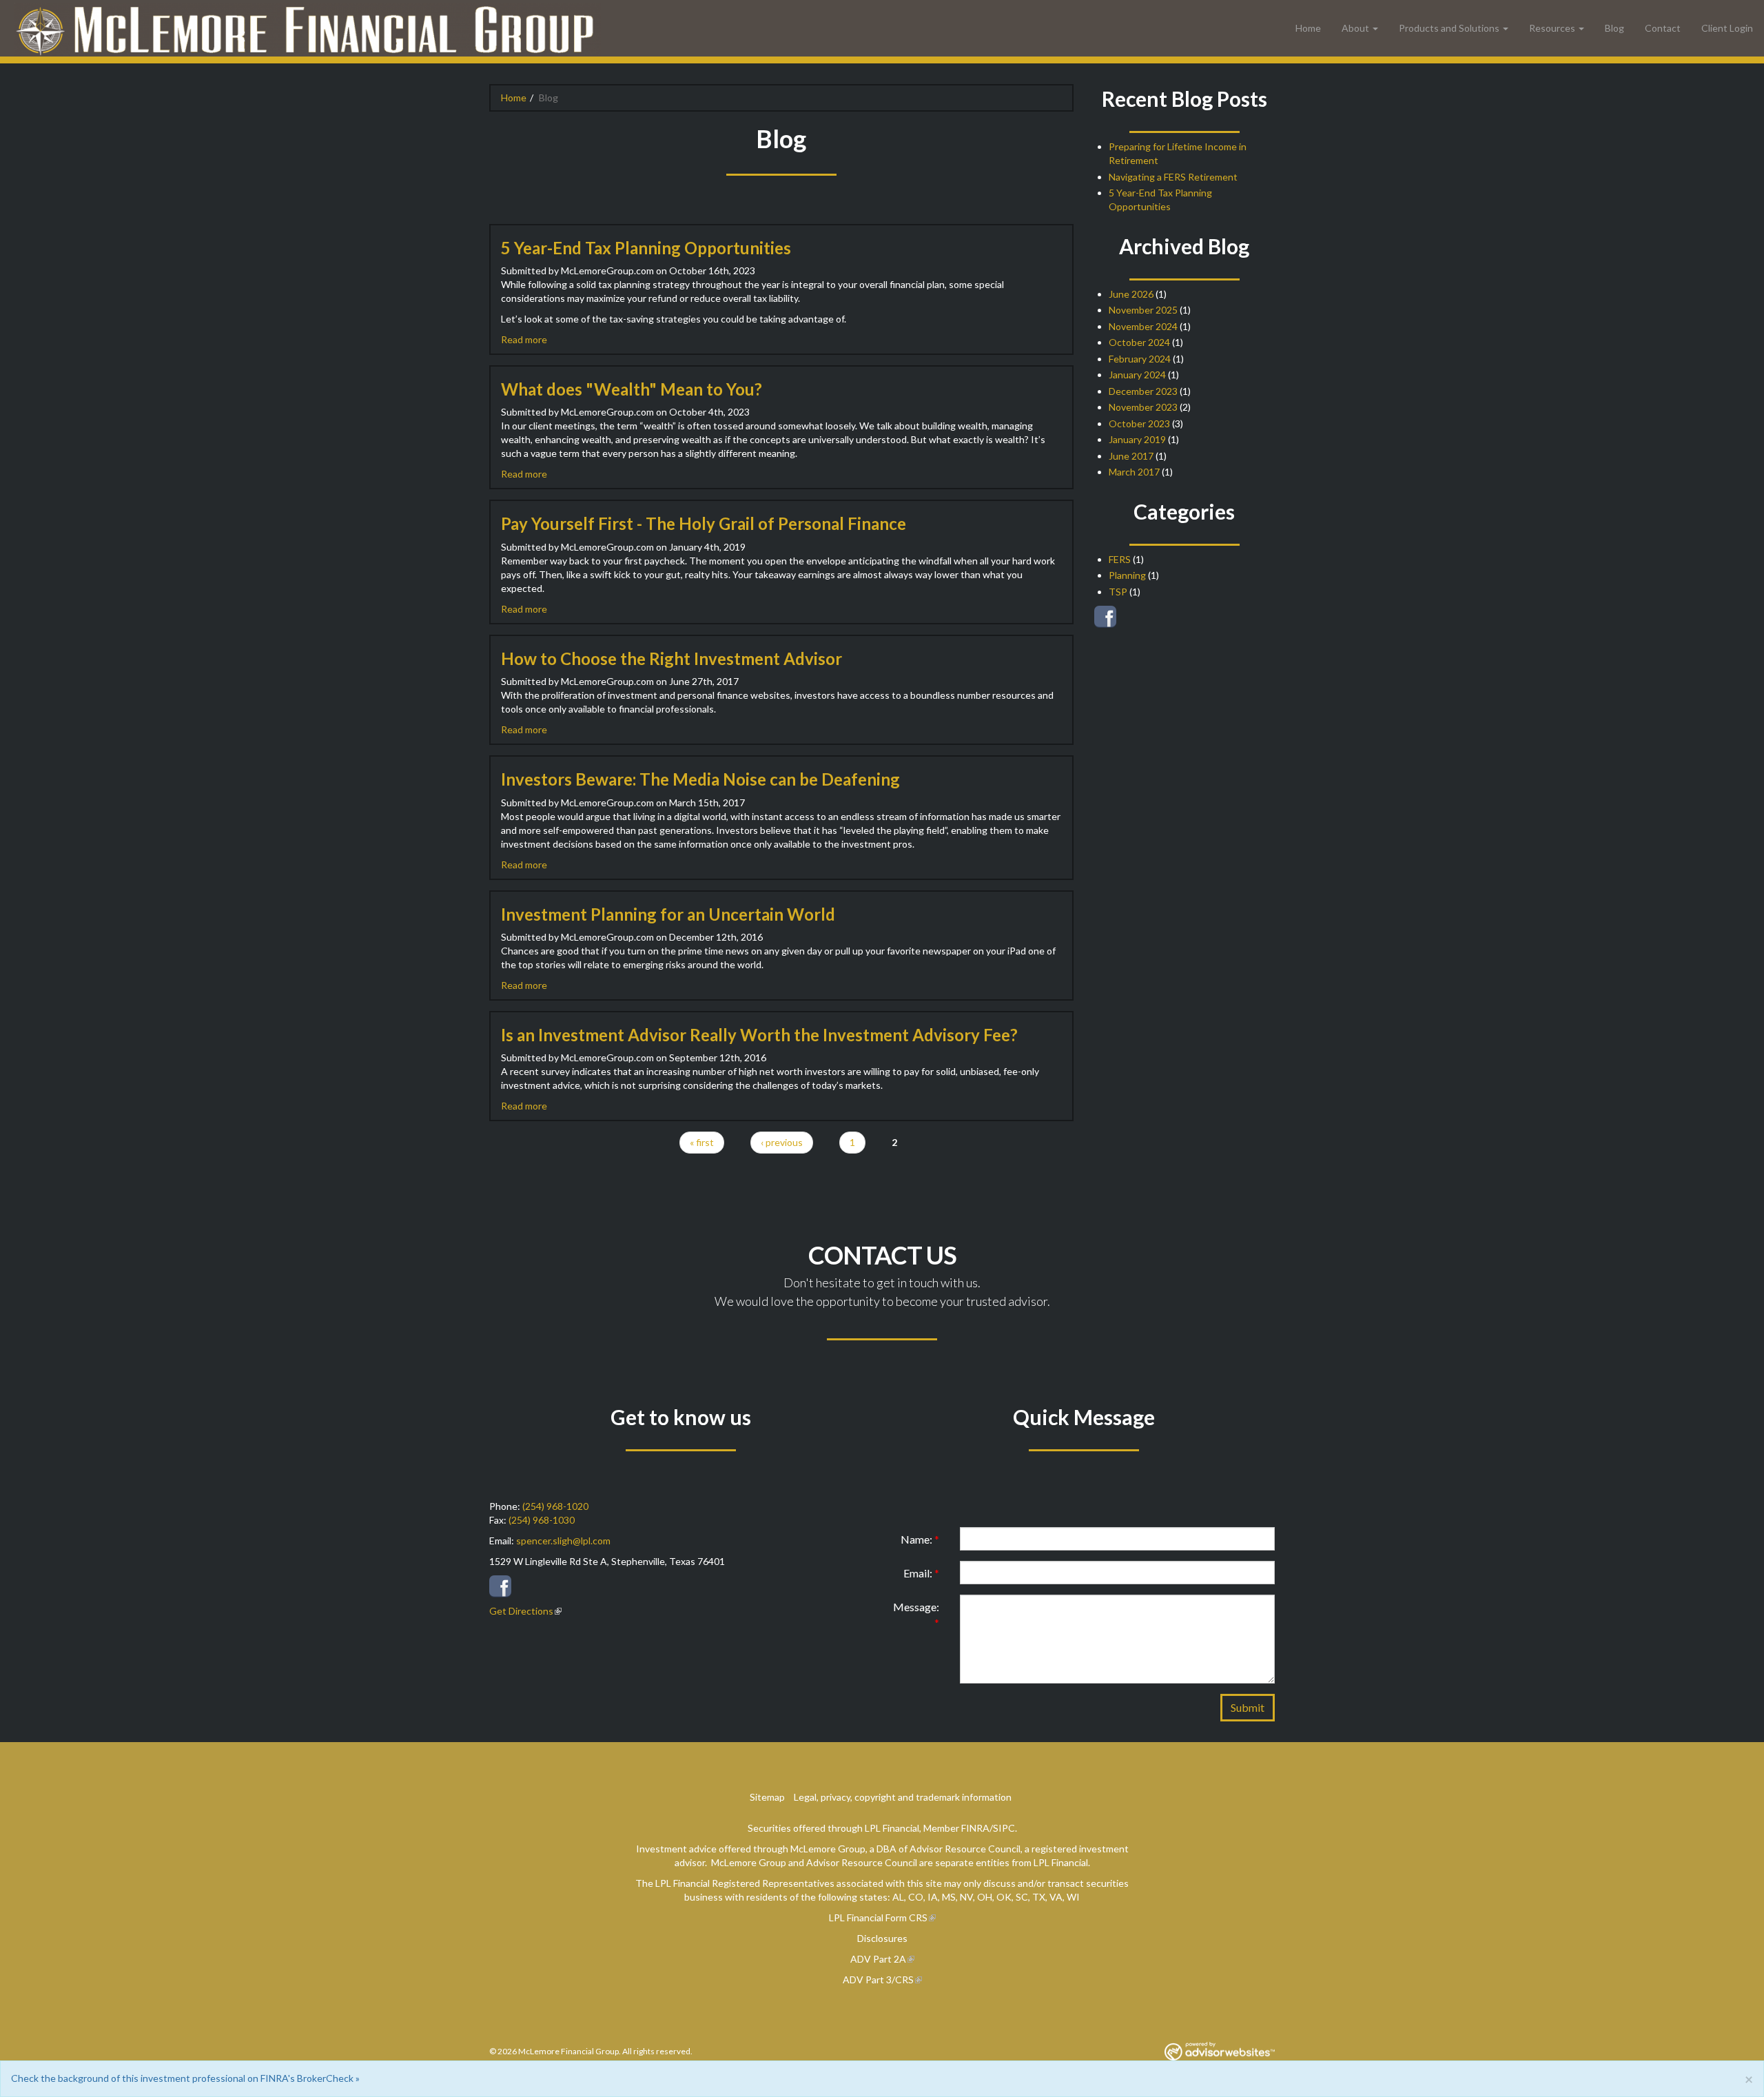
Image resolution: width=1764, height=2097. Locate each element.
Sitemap (767, 1797)
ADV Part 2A (878, 1959)
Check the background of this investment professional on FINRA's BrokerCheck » (185, 2078)
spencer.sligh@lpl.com (563, 1541)
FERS (1120, 559)
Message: (916, 1615)
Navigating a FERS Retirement (1173, 177)
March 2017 (1134, 472)
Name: (920, 1539)
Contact (1663, 28)
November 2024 (1143, 326)
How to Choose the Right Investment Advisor (671, 658)
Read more (524, 339)
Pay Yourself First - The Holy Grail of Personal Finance (704, 523)
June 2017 (1131, 456)
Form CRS (906, 1917)
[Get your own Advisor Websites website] (1220, 2051)
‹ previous (782, 1142)
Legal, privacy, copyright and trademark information (903, 1797)
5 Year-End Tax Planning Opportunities (646, 248)
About (1355, 28)
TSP (1118, 592)
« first (702, 1142)
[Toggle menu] (1379, 28)
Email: (921, 1573)
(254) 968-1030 (542, 1520)
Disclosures (882, 1938)
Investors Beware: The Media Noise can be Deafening (700, 779)
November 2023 (1143, 407)
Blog (1614, 28)
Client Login (1727, 28)
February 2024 (1140, 359)
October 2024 (1139, 342)
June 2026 (1131, 294)
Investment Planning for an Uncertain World (668, 914)
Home (1308, 28)
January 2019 (1137, 439)
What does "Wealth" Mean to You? (632, 389)
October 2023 (1139, 423)
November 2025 (1143, 310)
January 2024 (1137, 375)
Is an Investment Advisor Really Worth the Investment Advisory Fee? (759, 1035)
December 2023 (1143, 391)
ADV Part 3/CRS (878, 1980)
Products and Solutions (1449, 28)
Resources (1552, 28)
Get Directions (521, 1611)
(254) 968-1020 (555, 1506)
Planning (1127, 575)
